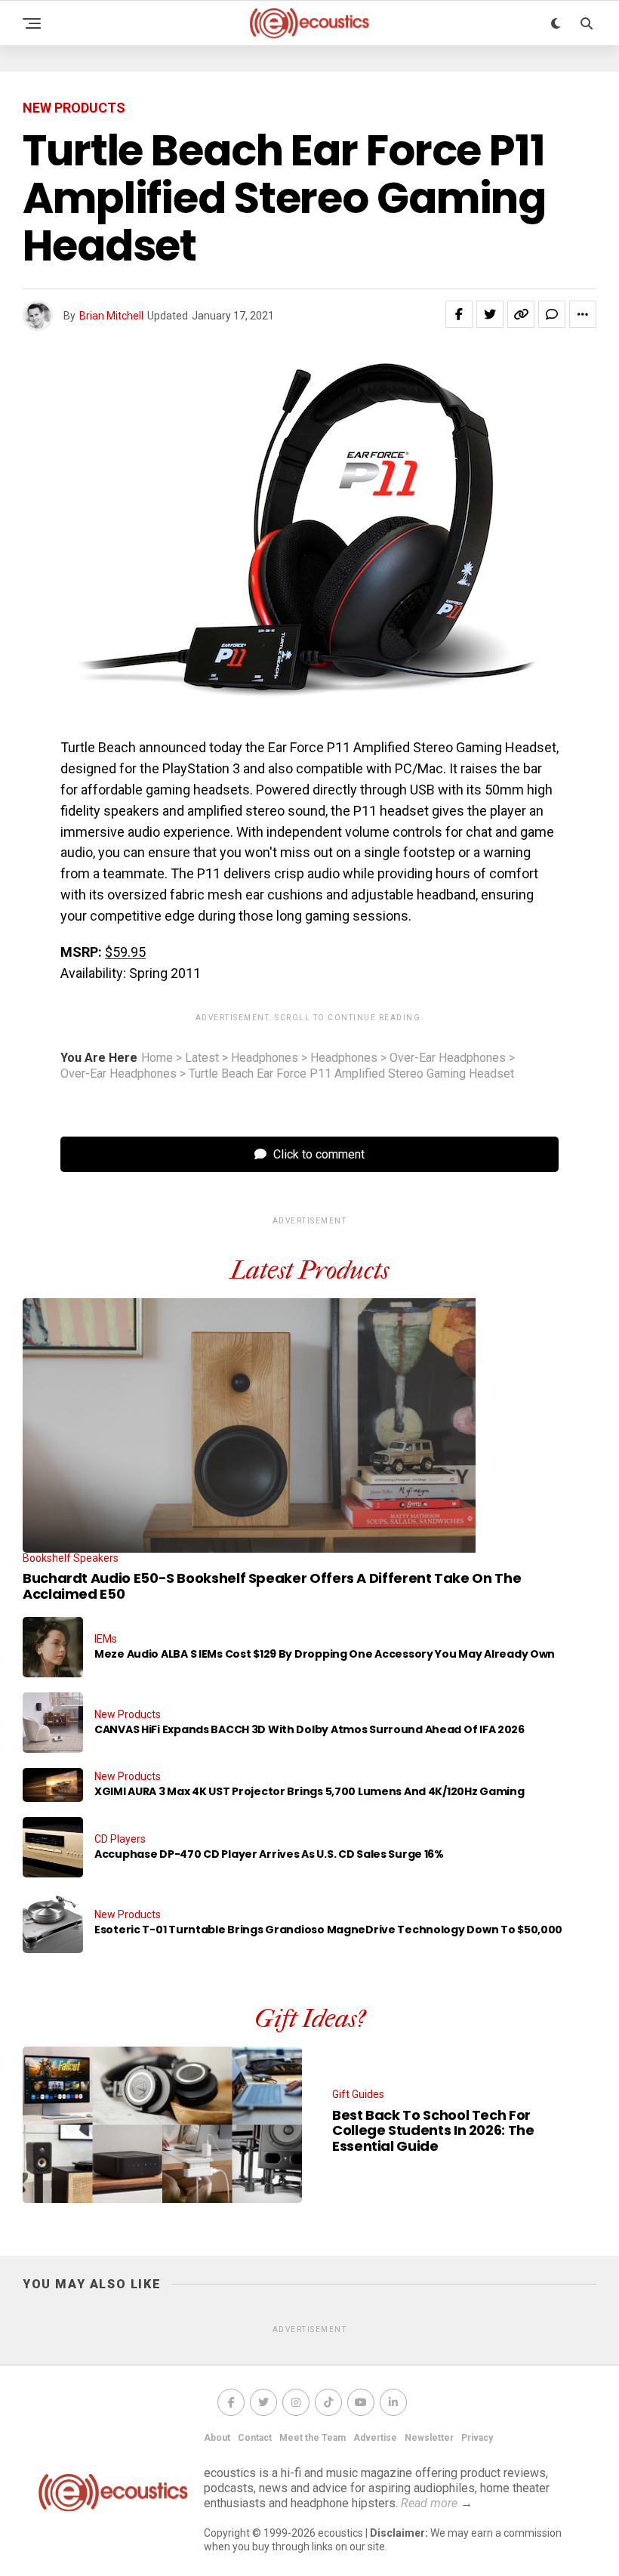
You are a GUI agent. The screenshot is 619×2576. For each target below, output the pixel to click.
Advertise (375, 2438)
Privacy (477, 2438)
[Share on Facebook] (459, 314)
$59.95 (125, 952)
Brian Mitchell (111, 316)
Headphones (265, 1058)
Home (157, 1058)
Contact (255, 2438)
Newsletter (429, 2438)
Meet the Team (313, 2438)
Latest (202, 1058)
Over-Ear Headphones (448, 1058)
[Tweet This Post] (490, 314)
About (217, 2438)
